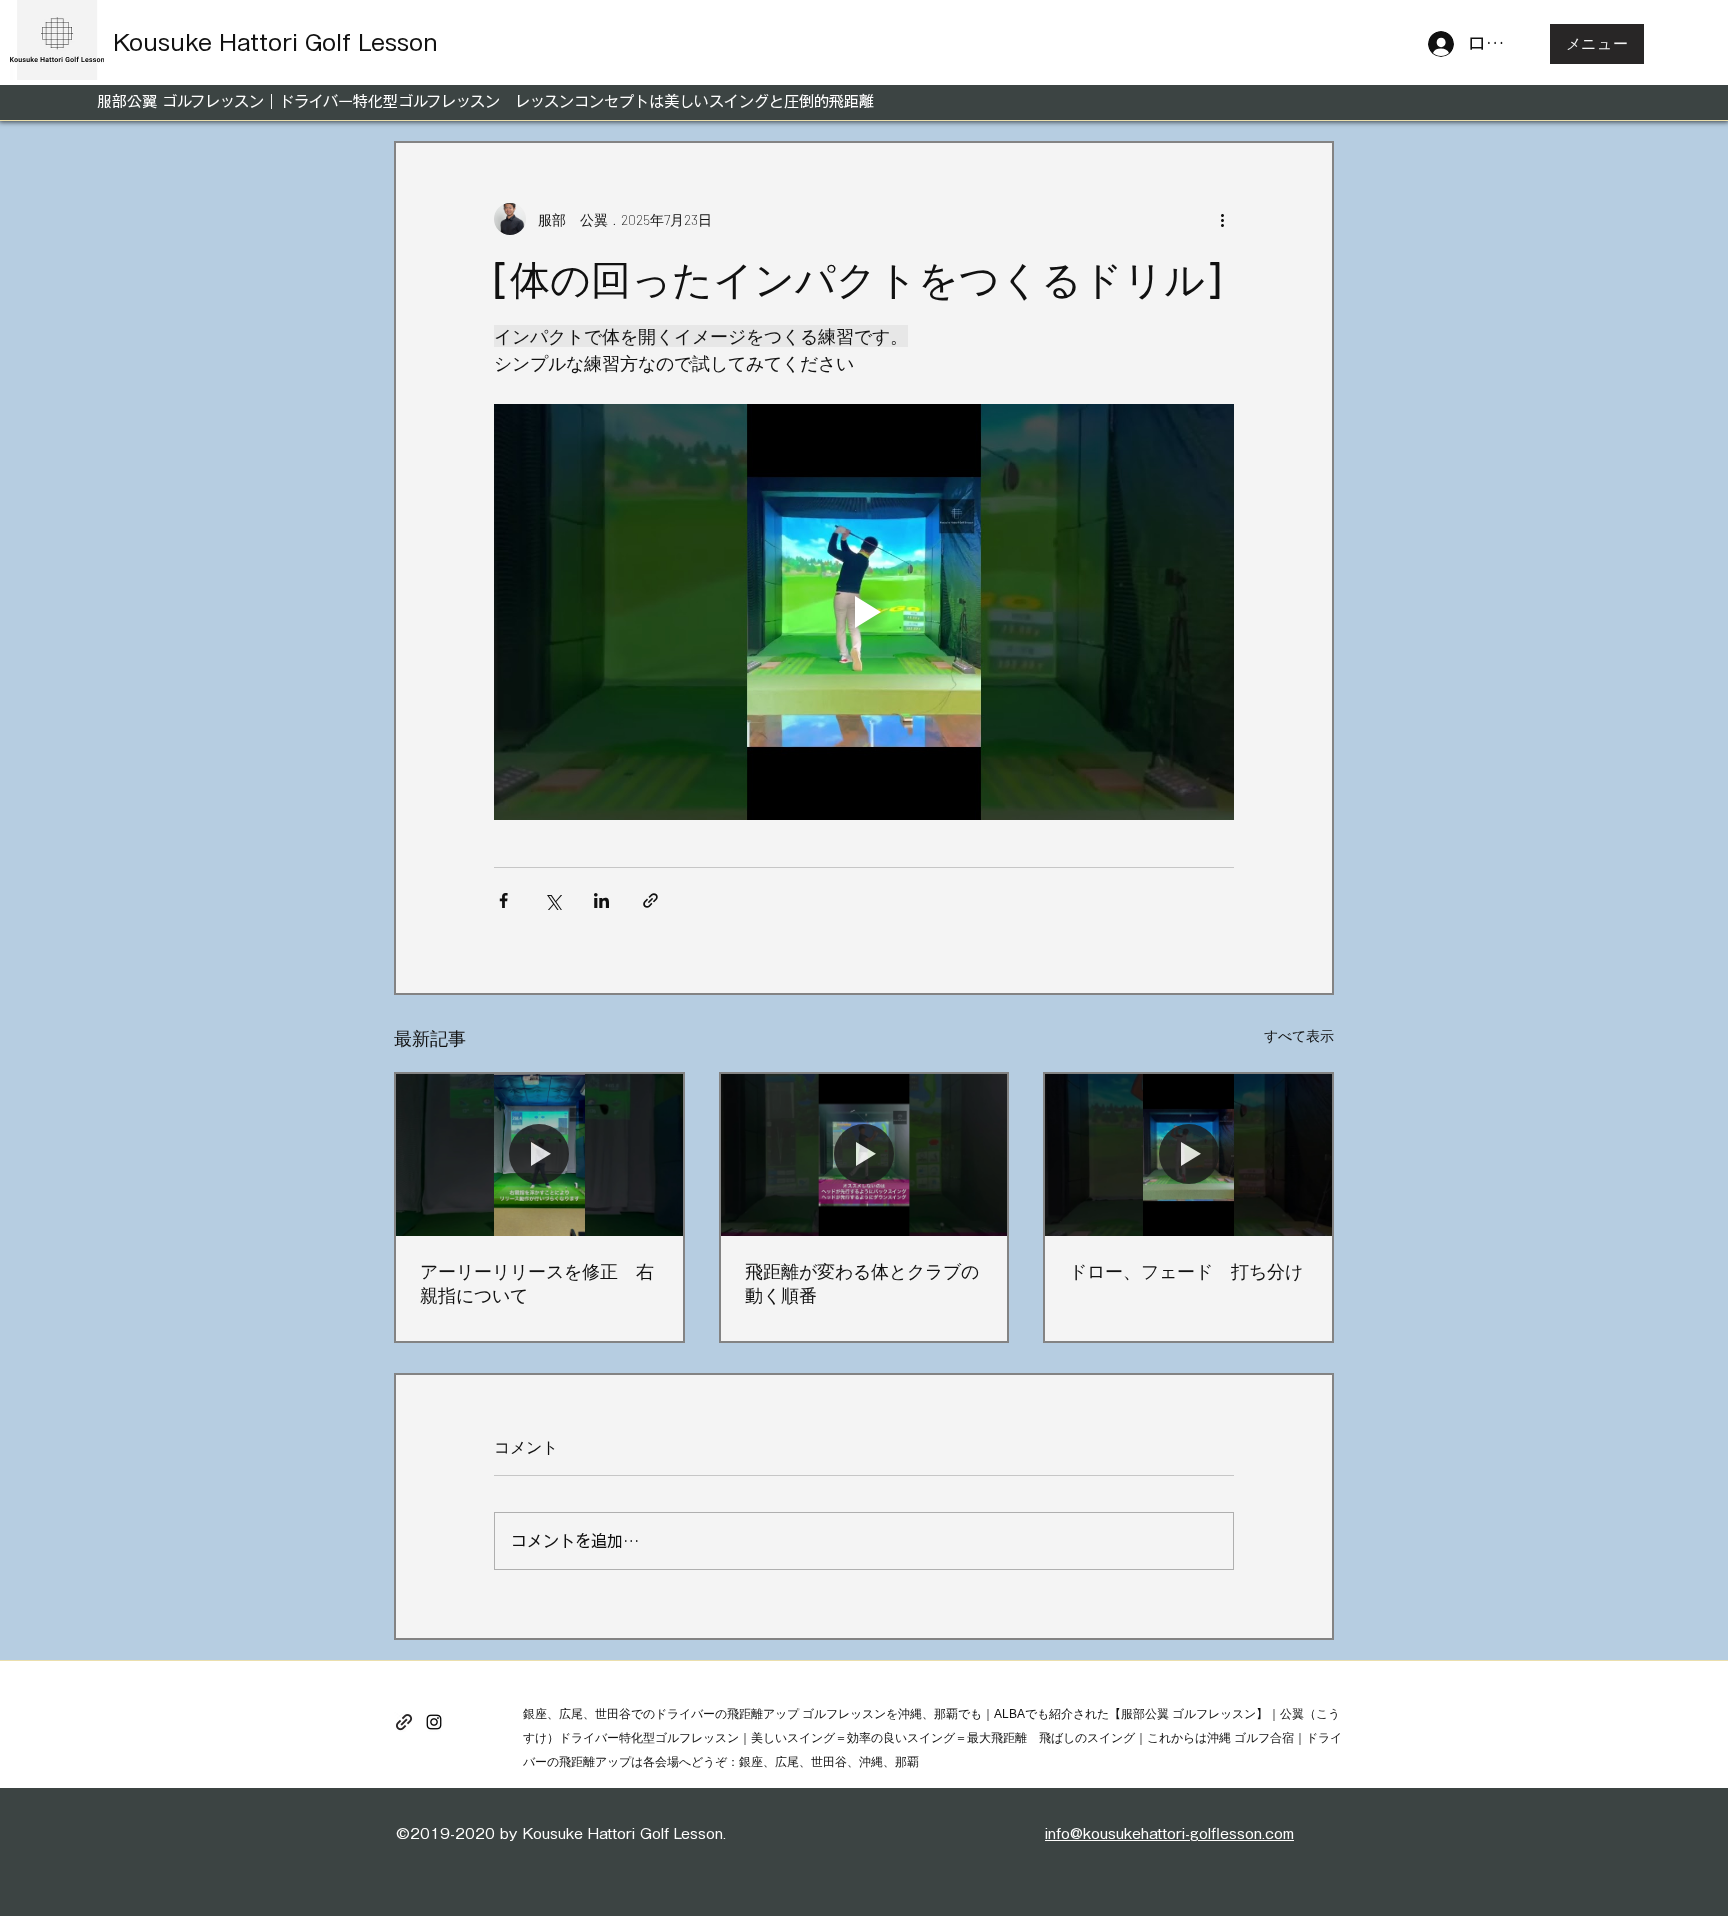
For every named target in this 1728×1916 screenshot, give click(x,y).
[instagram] (434, 1722)
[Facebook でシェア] (503, 900)
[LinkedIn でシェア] (601, 900)
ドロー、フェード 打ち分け (1186, 1271)
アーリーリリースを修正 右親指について (537, 1283)
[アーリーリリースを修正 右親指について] (539, 1154)
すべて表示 (1299, 1035)
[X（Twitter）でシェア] (552, 900)
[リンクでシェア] (650, 900)
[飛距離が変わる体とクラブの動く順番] (864, 1154)
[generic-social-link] (404, 1722)
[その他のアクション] (1222, 219)
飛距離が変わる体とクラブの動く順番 (862, 1283)
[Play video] (864, 612)
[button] (1597, 44)
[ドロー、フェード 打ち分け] (1188, 1154)
